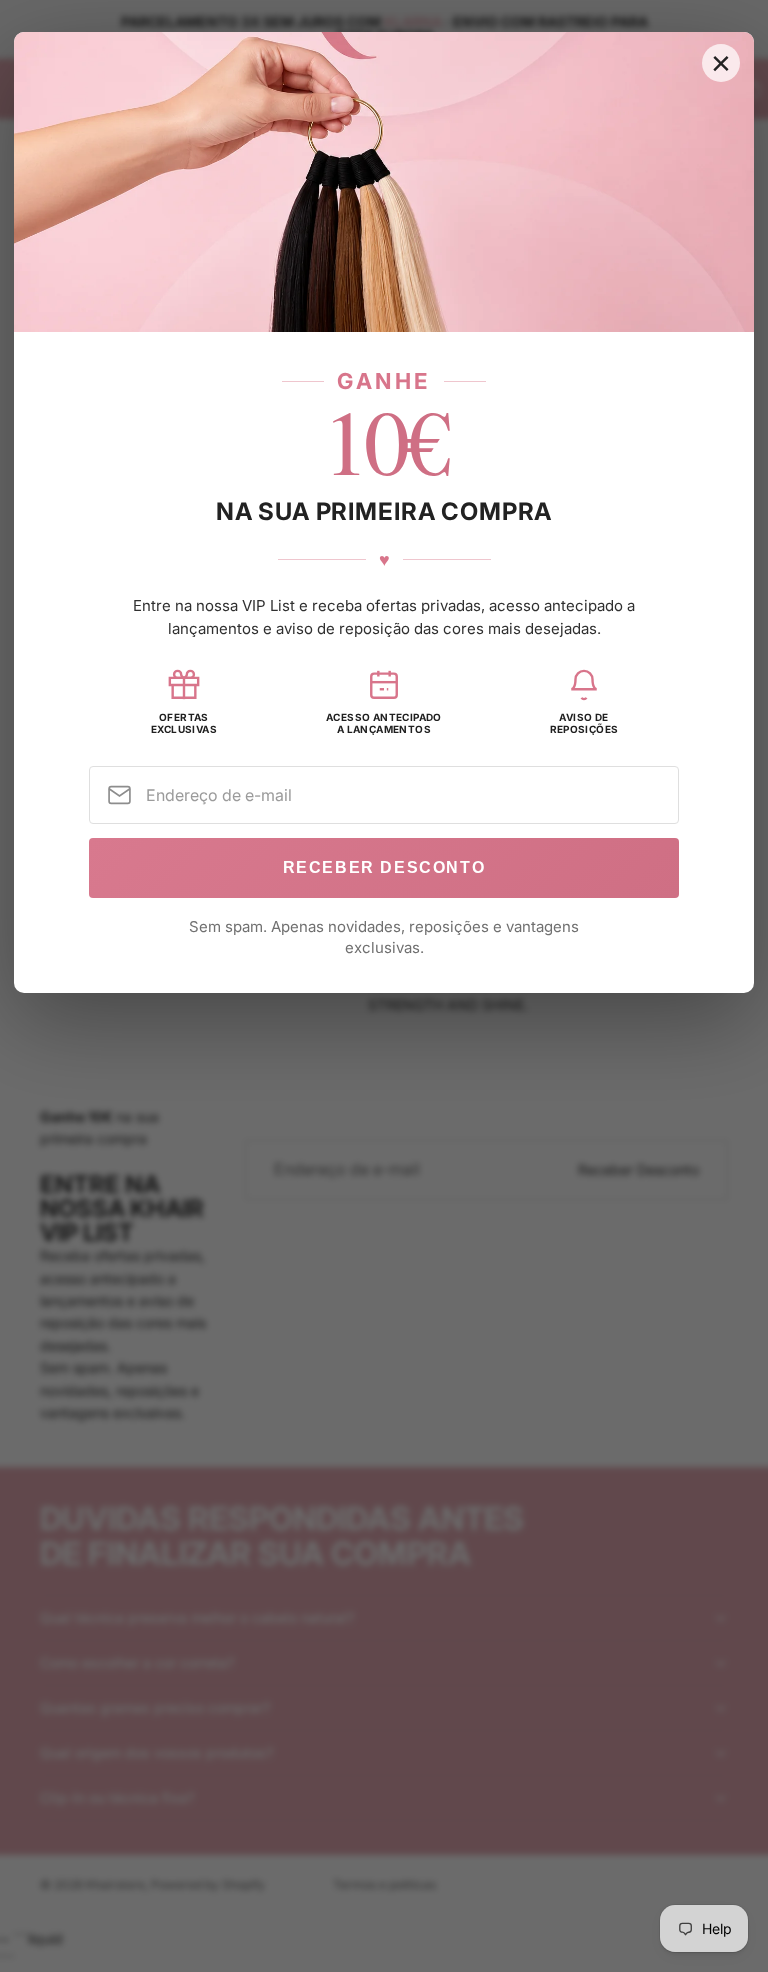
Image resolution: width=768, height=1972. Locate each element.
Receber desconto (384, 867)
